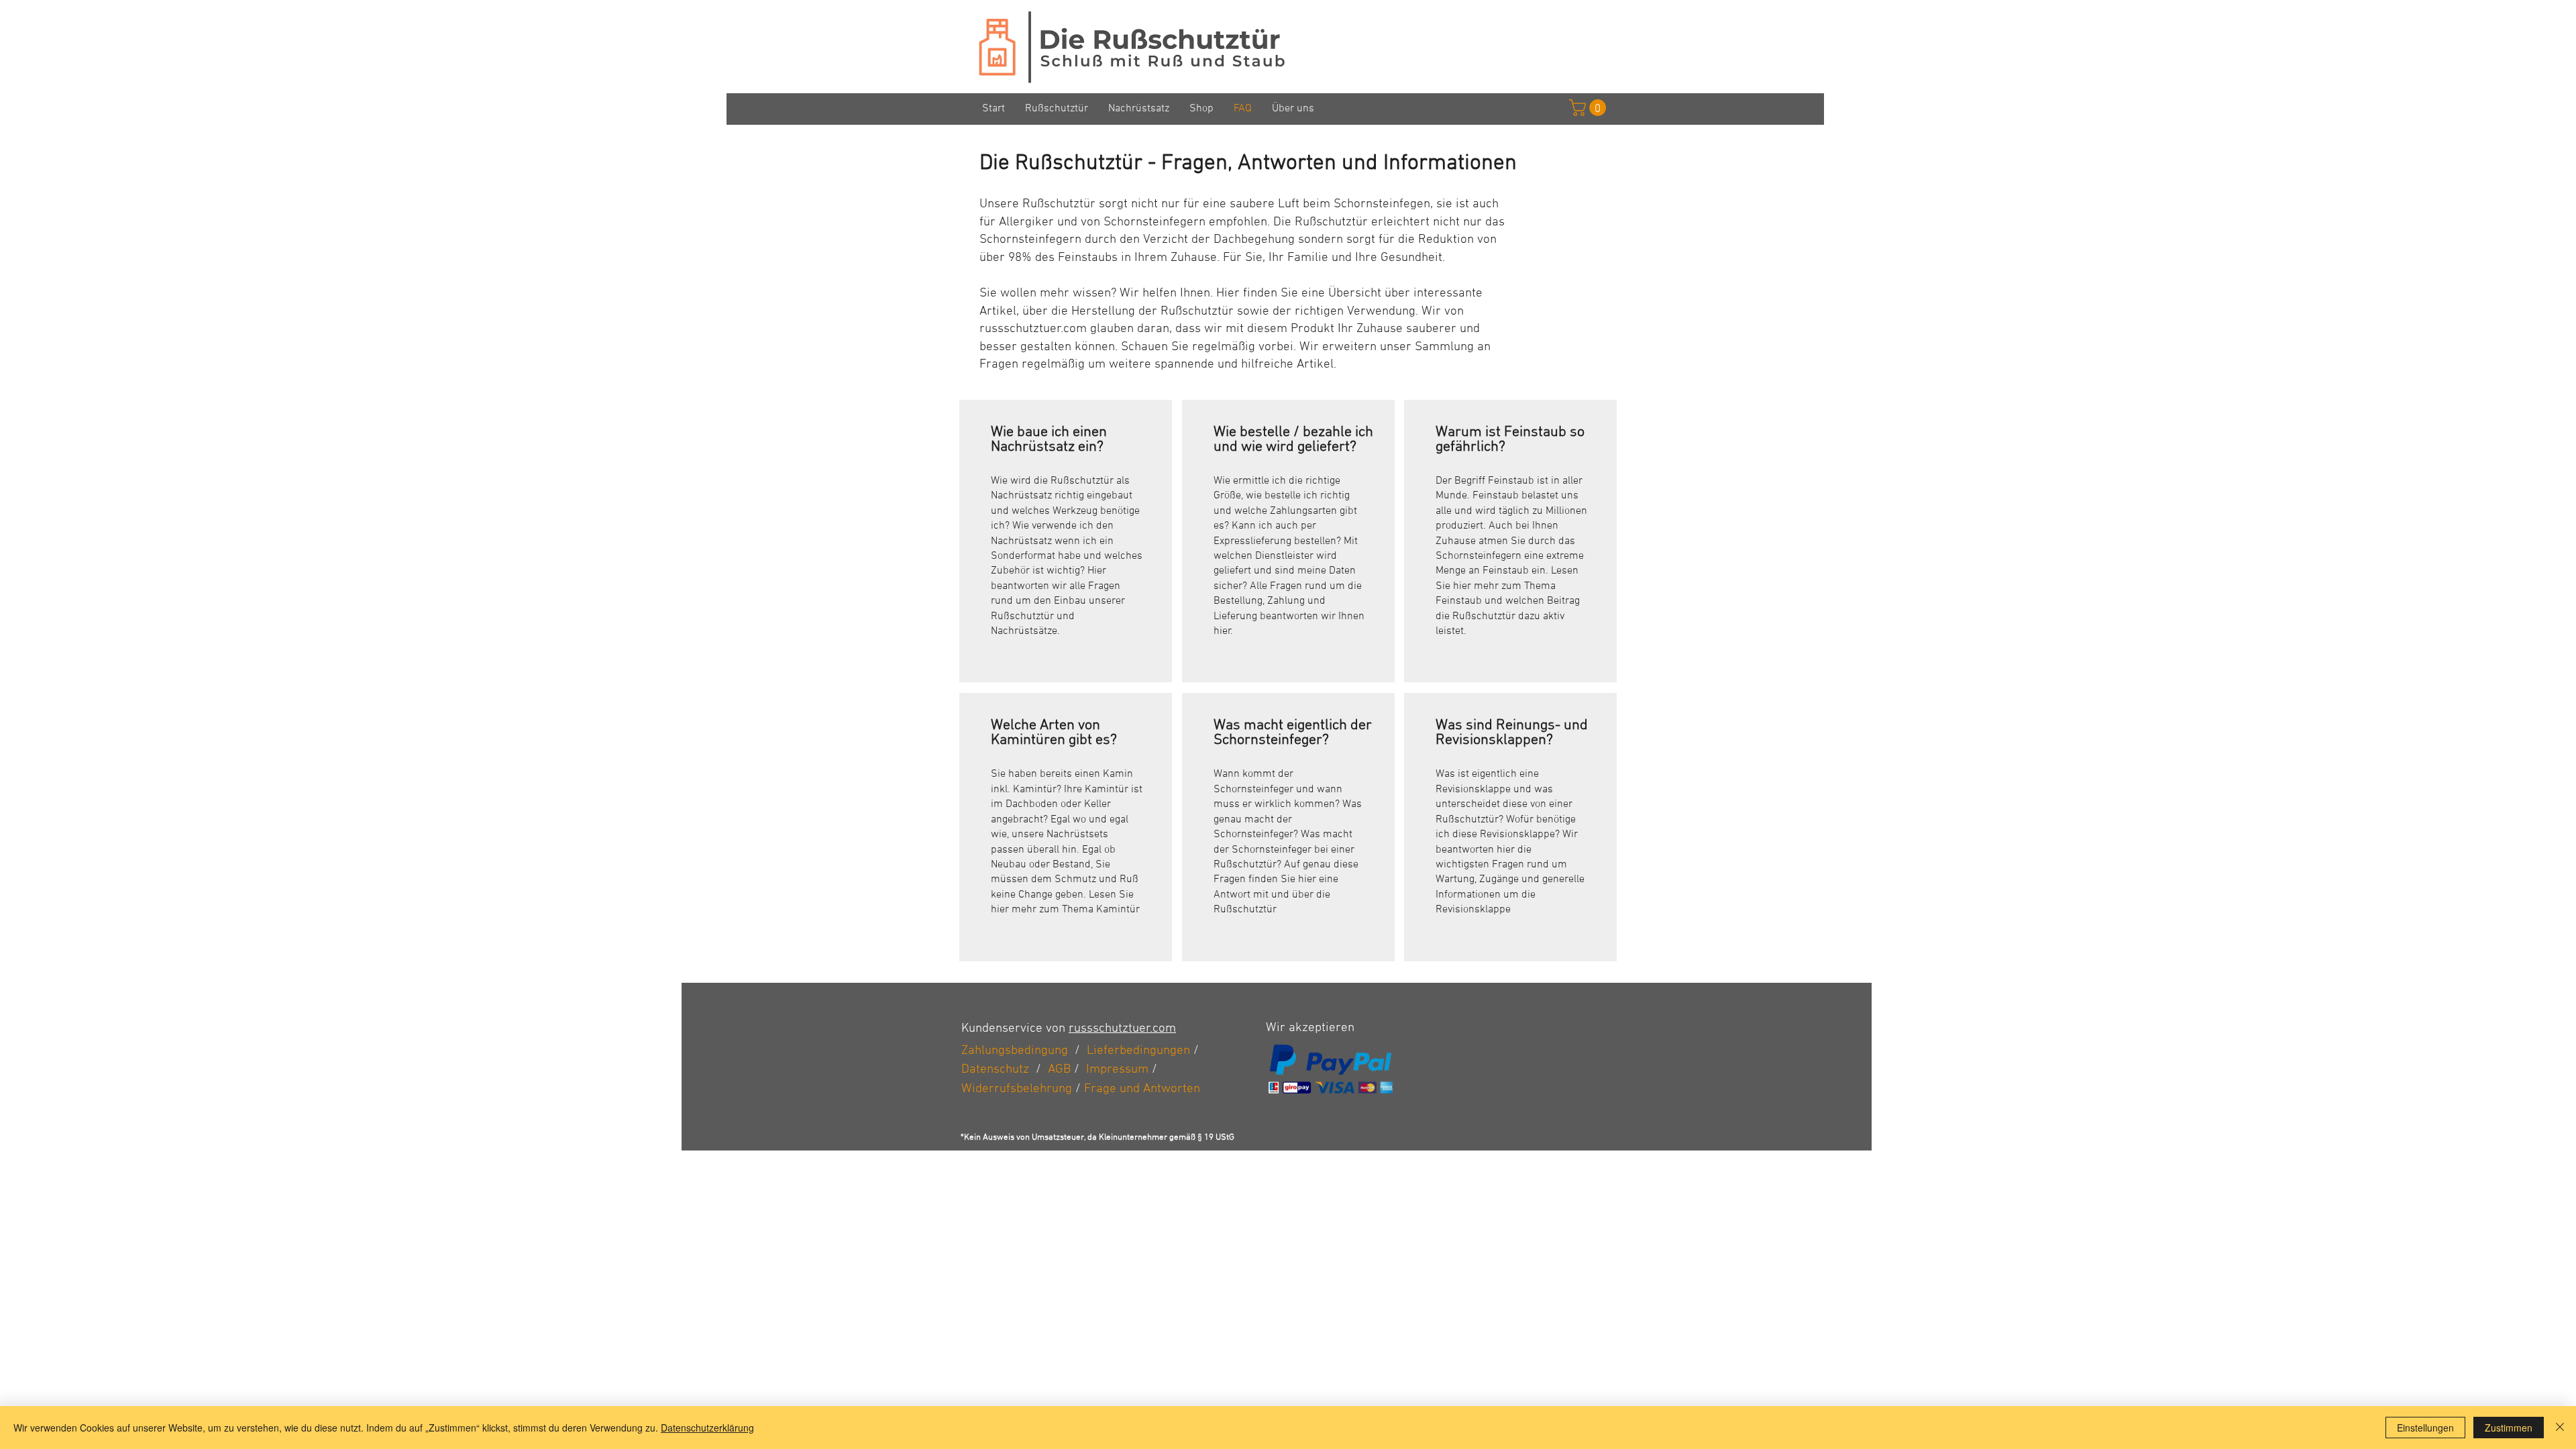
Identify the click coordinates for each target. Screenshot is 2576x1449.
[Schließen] (2560, 1428)
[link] (1590, 108)
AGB (1059, 1070)
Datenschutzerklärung (707, 1428)
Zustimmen (2509, 1428)
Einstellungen (2425, 1428)
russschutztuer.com (1122, 1029)
